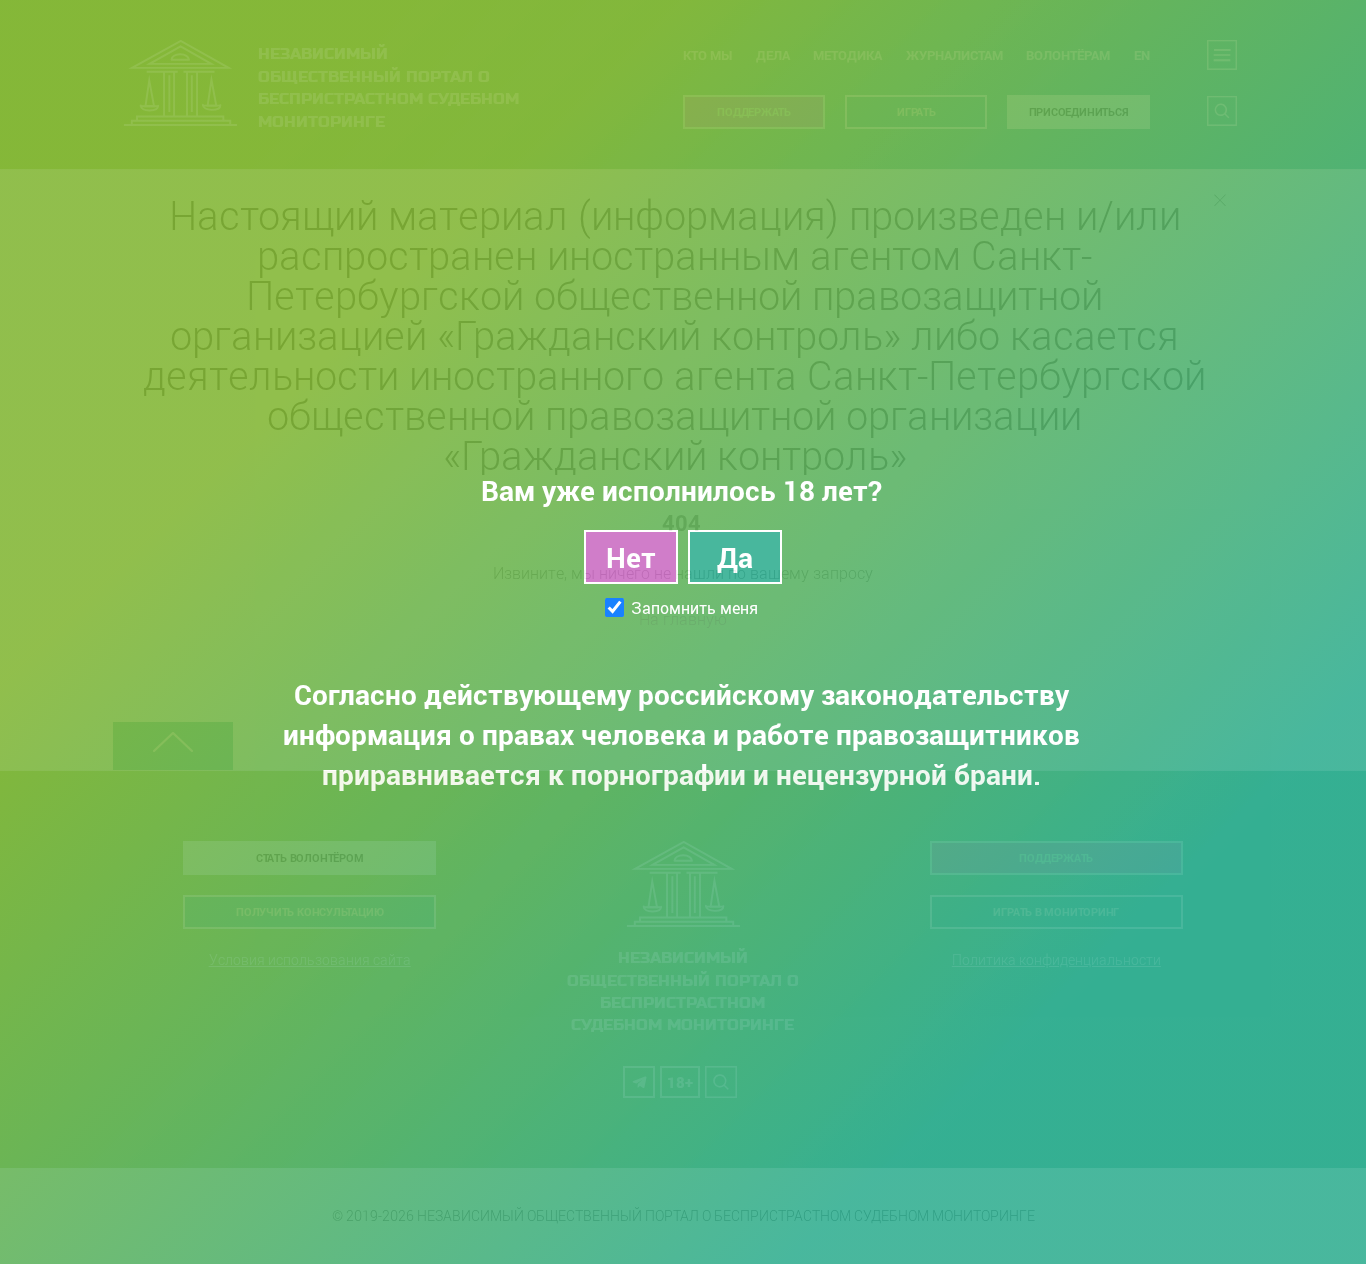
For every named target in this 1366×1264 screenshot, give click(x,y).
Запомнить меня (694, 608)
